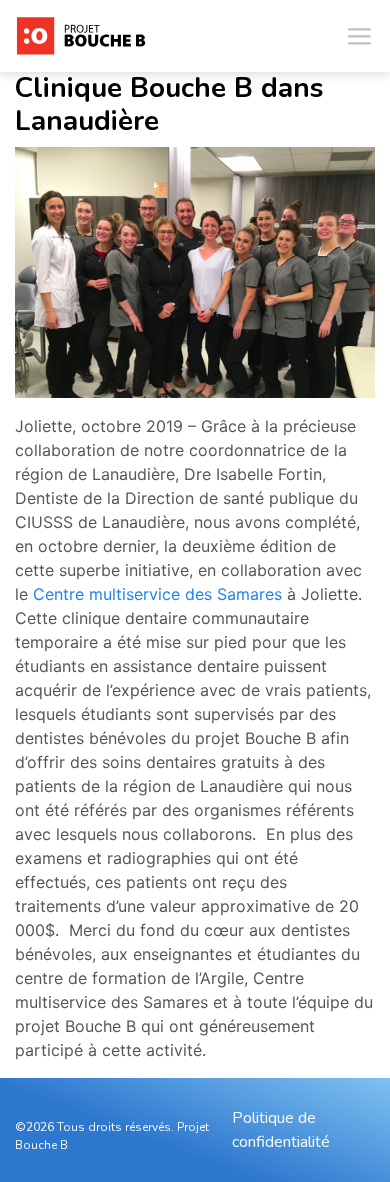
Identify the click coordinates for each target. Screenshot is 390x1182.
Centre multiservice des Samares (157, 594)
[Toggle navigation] (359, 36)
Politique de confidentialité (281, 1130)
